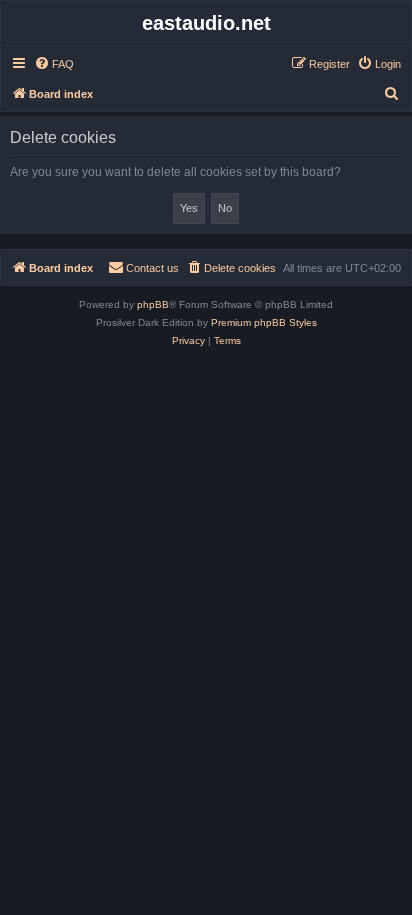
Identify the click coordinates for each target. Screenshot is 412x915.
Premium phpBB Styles (264, 322)
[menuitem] (54, 64)
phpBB (153, 304)
